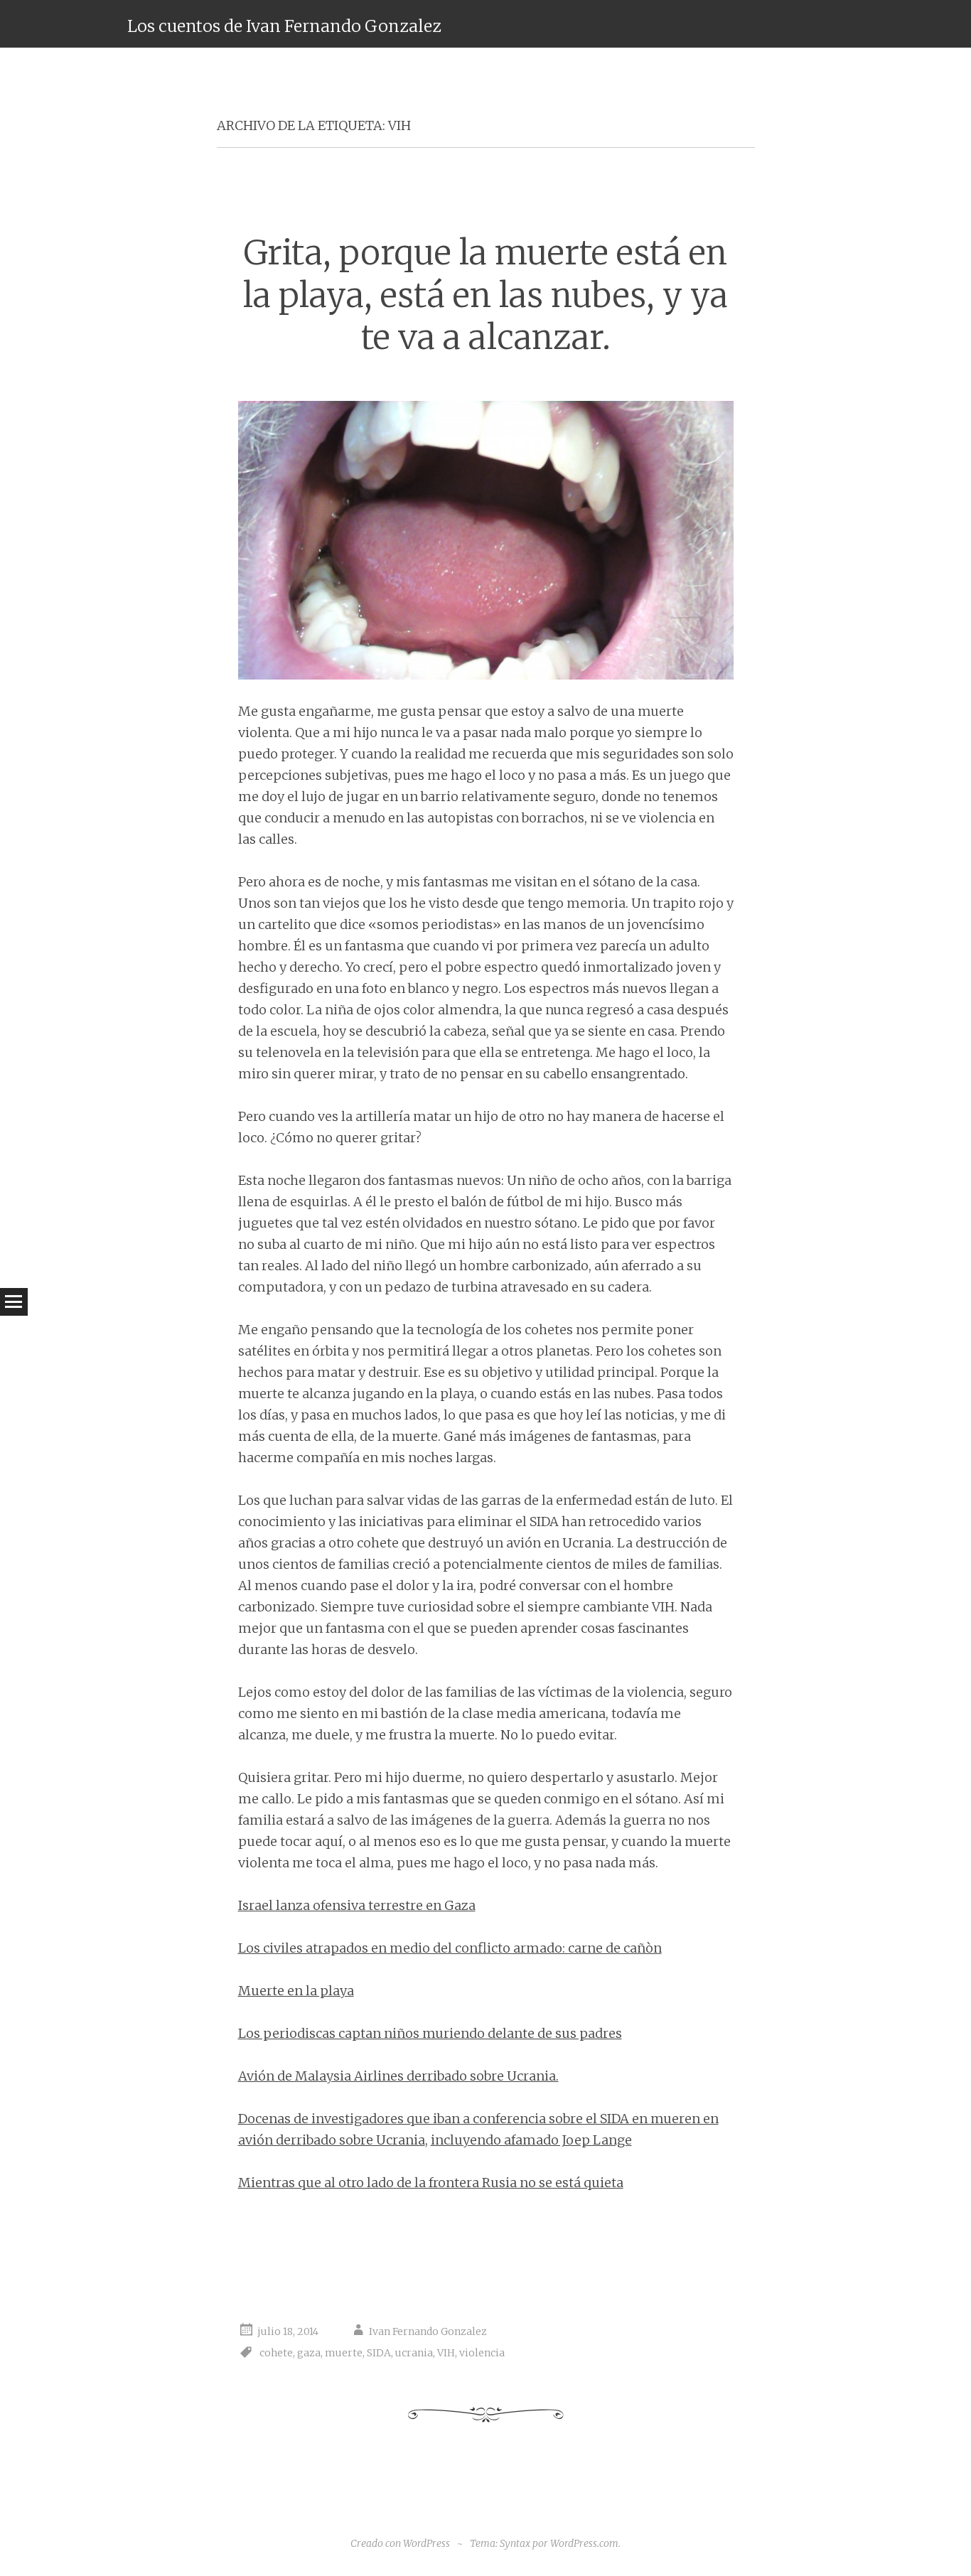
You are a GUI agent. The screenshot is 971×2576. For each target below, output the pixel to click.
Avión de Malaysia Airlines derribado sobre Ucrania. (398, 2076)
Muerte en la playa (296, 1991)
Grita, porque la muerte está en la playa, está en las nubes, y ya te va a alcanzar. (485, 295)
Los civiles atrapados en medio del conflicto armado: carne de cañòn (450, 1948)
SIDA (379, 2353)
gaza (309, 2353)
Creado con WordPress (400, 2543)
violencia (482, 2353)
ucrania (414, 2353)
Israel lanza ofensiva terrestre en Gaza (357, 1905)
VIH (446, 2353)
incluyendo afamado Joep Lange (531, 2140)
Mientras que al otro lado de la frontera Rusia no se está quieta (431, 2183)
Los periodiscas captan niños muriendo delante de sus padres (430, 2033)
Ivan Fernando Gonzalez (428, 2332)
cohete (276, 2353)
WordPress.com (584, 2543)
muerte (344, 2353)
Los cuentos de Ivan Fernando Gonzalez (284, 26)
